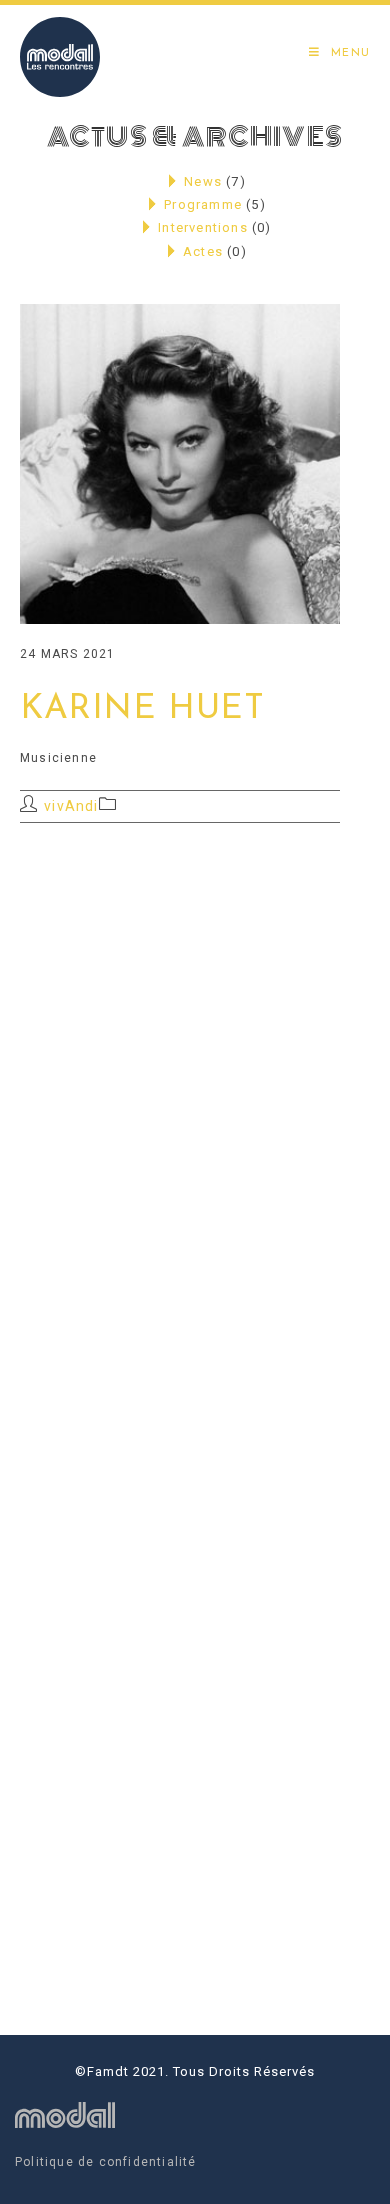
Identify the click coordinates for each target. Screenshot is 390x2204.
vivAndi (71, 806)
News (203, 181)
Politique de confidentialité (106, 2162)
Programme (203, 204)
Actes (203, 251)
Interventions (203, 227)
